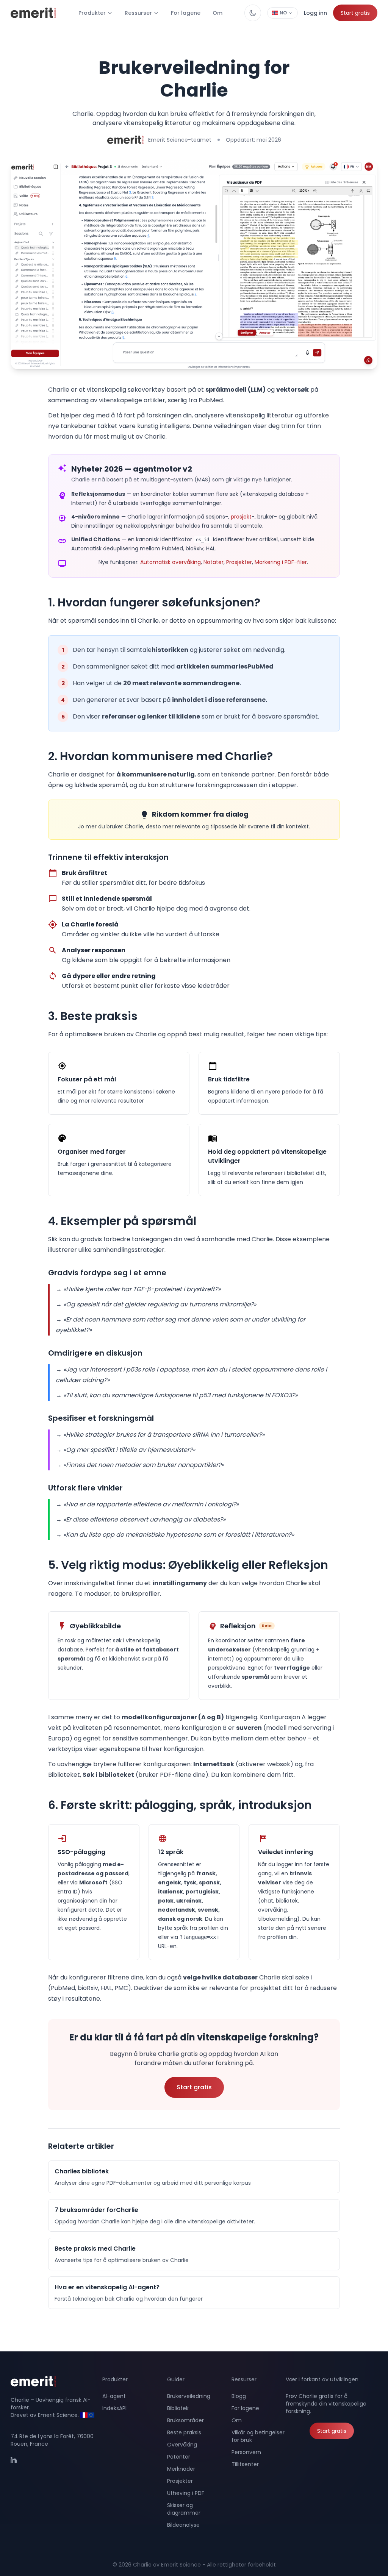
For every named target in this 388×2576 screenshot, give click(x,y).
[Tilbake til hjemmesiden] (56, 2381)
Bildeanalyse (183, 2525)
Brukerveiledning (189, 2396)
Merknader (181, 2469)
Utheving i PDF (186, 2493)
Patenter (179, 2457)
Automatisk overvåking (171, 562)
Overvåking (182, 2445)
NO (283, 13)
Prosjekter (239, 562)
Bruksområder (185, 2420)
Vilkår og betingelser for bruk (258, 2436)
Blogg (239, 2396)
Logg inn (315, 13)
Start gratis (355, 13)
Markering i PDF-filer (281, 562)
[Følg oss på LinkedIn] (18, 2464)
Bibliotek (178, 2408)
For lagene (186, 13)
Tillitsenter (245, 2464)
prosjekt (241, 517)
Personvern (246, 2452)
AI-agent (114, 2396)
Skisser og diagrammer (184, 2509)
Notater (214, 562)
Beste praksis (184, 2432)
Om (217, 13)
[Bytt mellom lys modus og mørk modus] (253, 13)
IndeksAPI (114, 2408)
